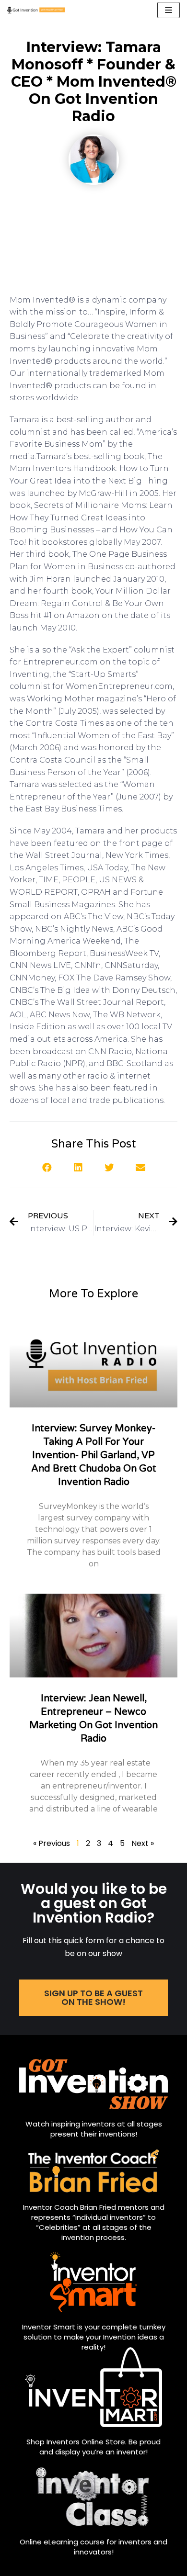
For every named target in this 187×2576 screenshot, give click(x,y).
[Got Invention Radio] (36, 10)
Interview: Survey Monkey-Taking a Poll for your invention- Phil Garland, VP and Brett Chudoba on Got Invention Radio (94, 1455)
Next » (143, 1843)
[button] (47, 1167)
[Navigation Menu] (169, 10)
